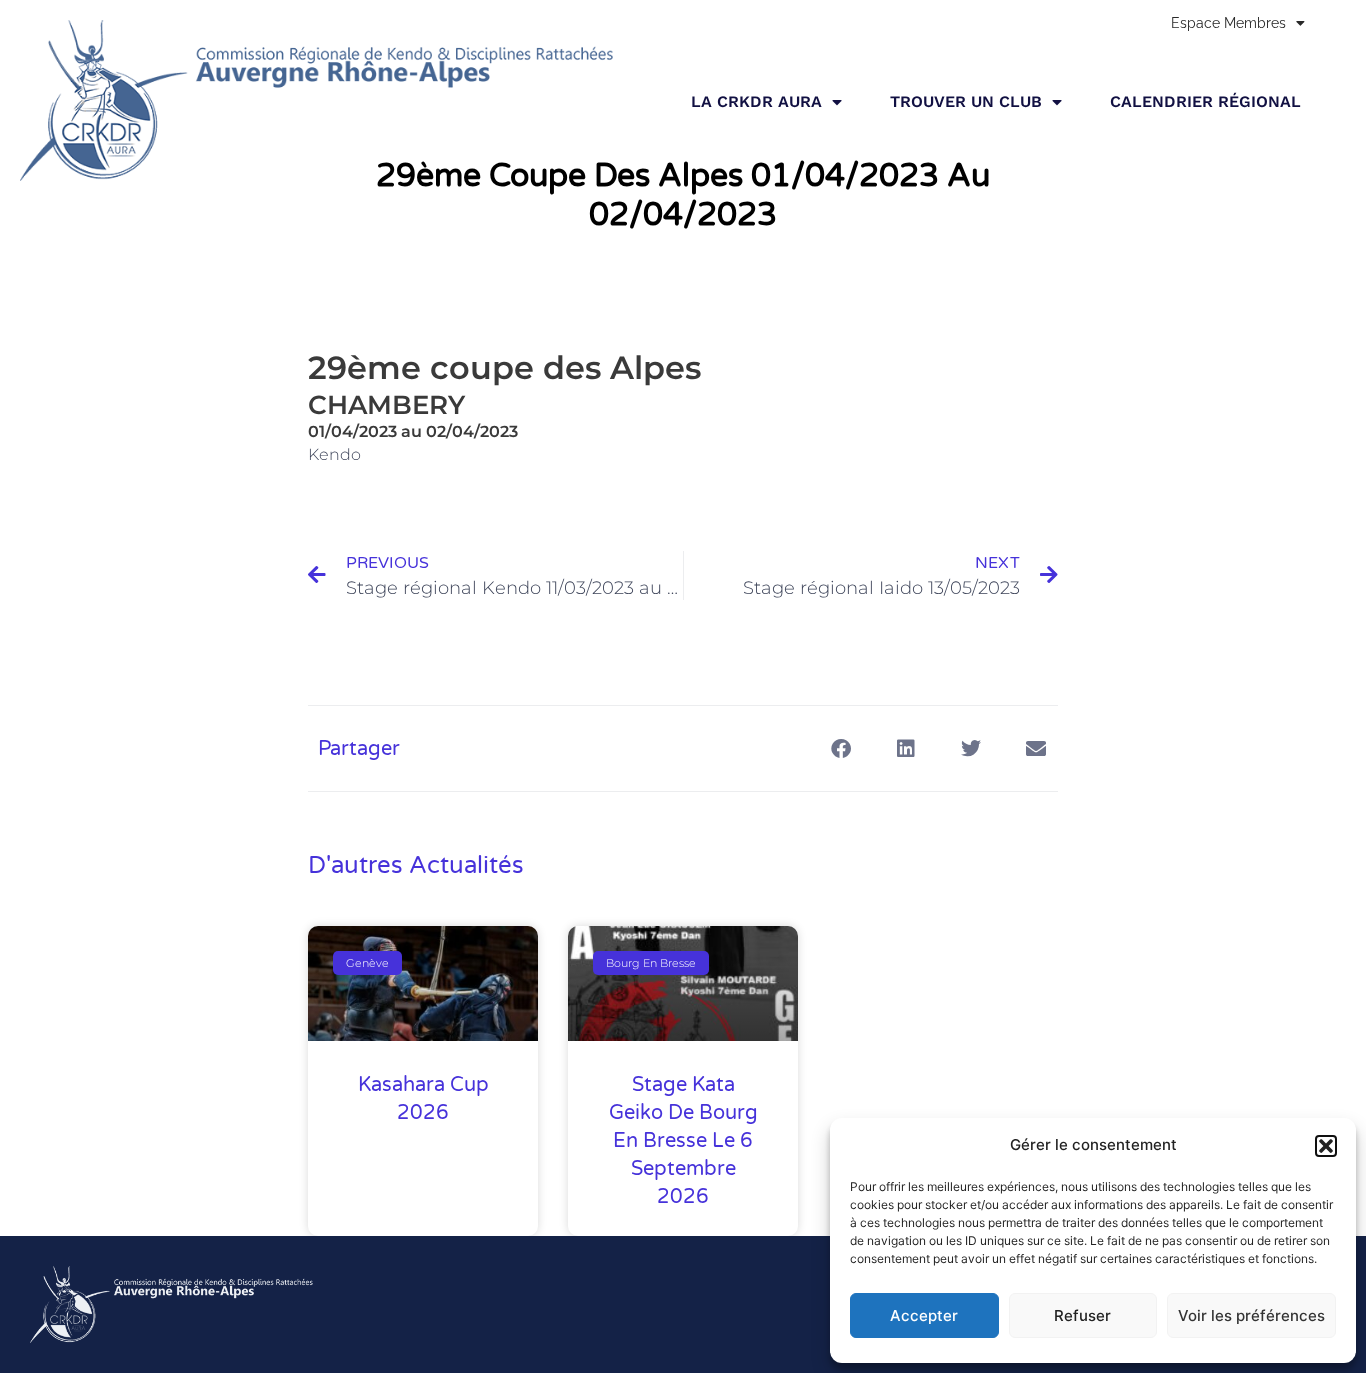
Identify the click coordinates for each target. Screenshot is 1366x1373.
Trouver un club (966, 101)
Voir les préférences (1251, 1315)
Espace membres (1228, 23)
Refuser (1082, 1315)
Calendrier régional (1205, 101)
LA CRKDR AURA (756, 101)
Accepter (924, 1315)
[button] (1326, 1146)
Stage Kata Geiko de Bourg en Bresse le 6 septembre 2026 (683, 1141)
